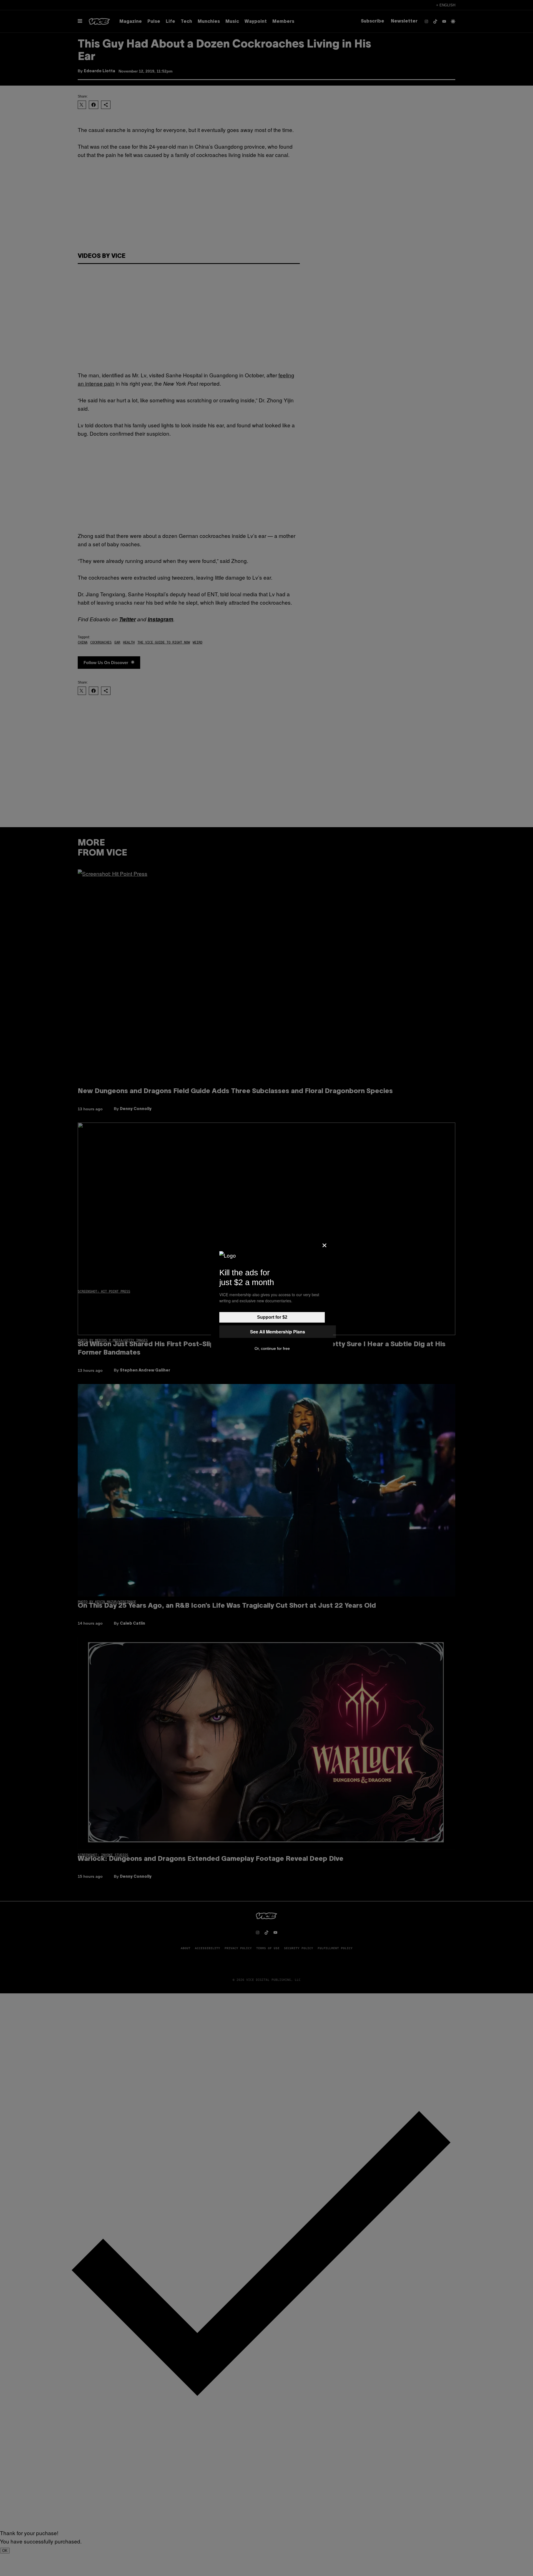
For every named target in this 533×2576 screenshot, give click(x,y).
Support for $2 (272, 1317)
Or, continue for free (272, 1348)
